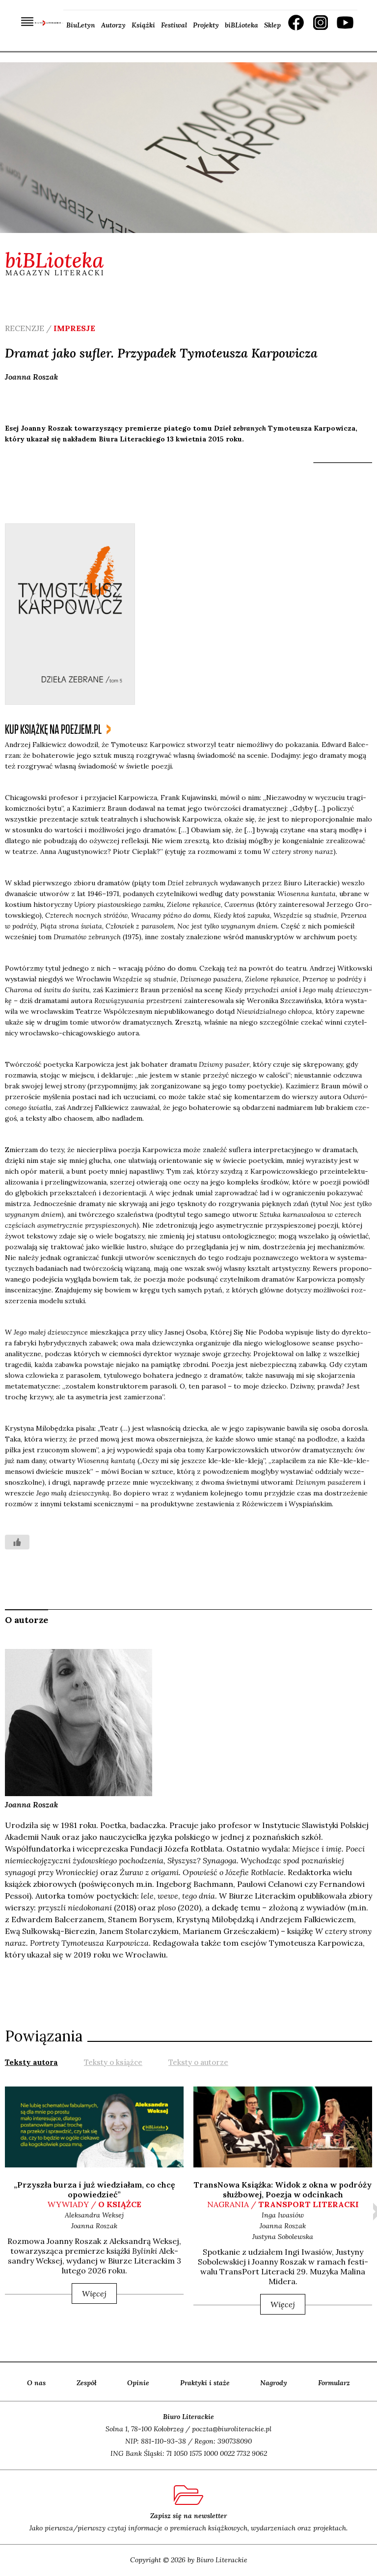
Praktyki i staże (205, 2383)
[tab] (31, 2061)
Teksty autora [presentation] (31, 2062)
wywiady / (94, 2204)
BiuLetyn (81, 25)
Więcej (94, 2293)
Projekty (206, 25)
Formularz (334, 2383)
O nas (36, 2383)
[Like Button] (17, 1542)
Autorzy (113, 25)
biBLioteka (242, 25)
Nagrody (274, 2383)
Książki (143, 25)
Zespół (87, 2383)
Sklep (272, 25)
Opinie (138, 2383)
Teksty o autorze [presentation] (198, 2062)
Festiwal (174, 25)
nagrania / (283, 2204)
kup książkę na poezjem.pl (53, 730)
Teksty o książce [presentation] (113, 2062)
